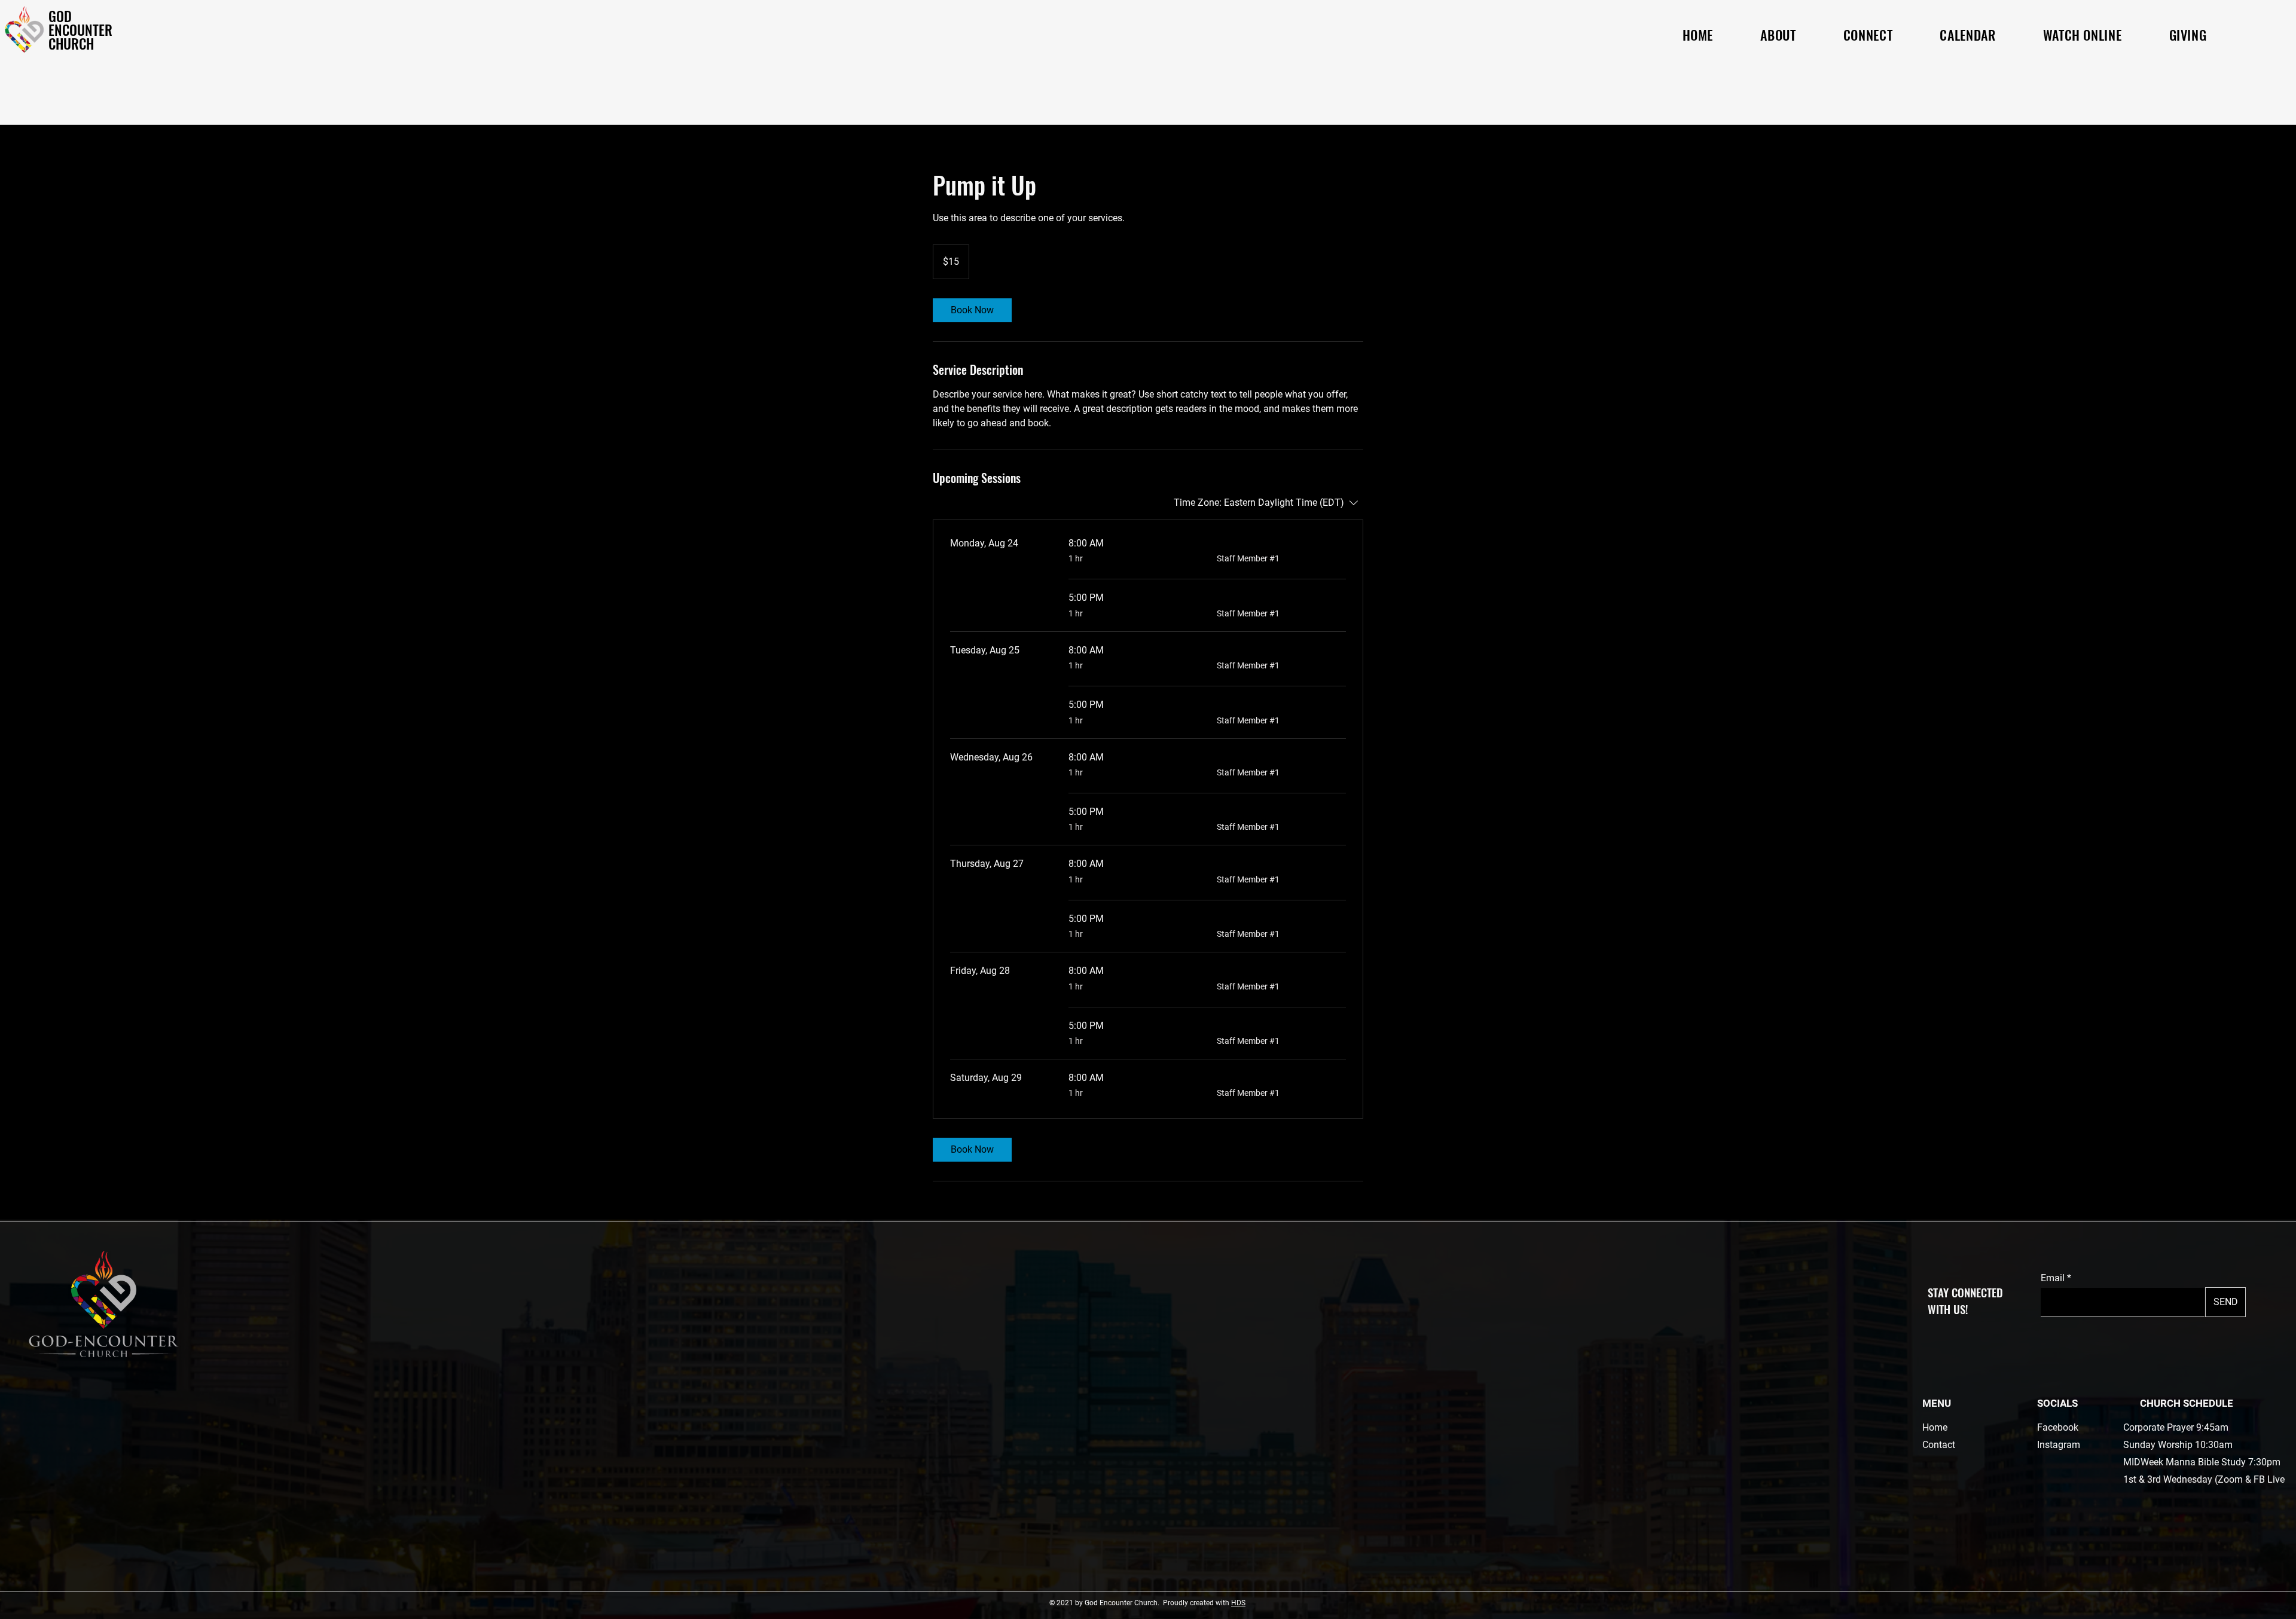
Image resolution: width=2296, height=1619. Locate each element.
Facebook (2058, 1427)
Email (2053, 1278)
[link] (972, 310)
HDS (1238, 1603)
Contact (1939, 1445)
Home (1935, 1427)
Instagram (2059, 1445)
